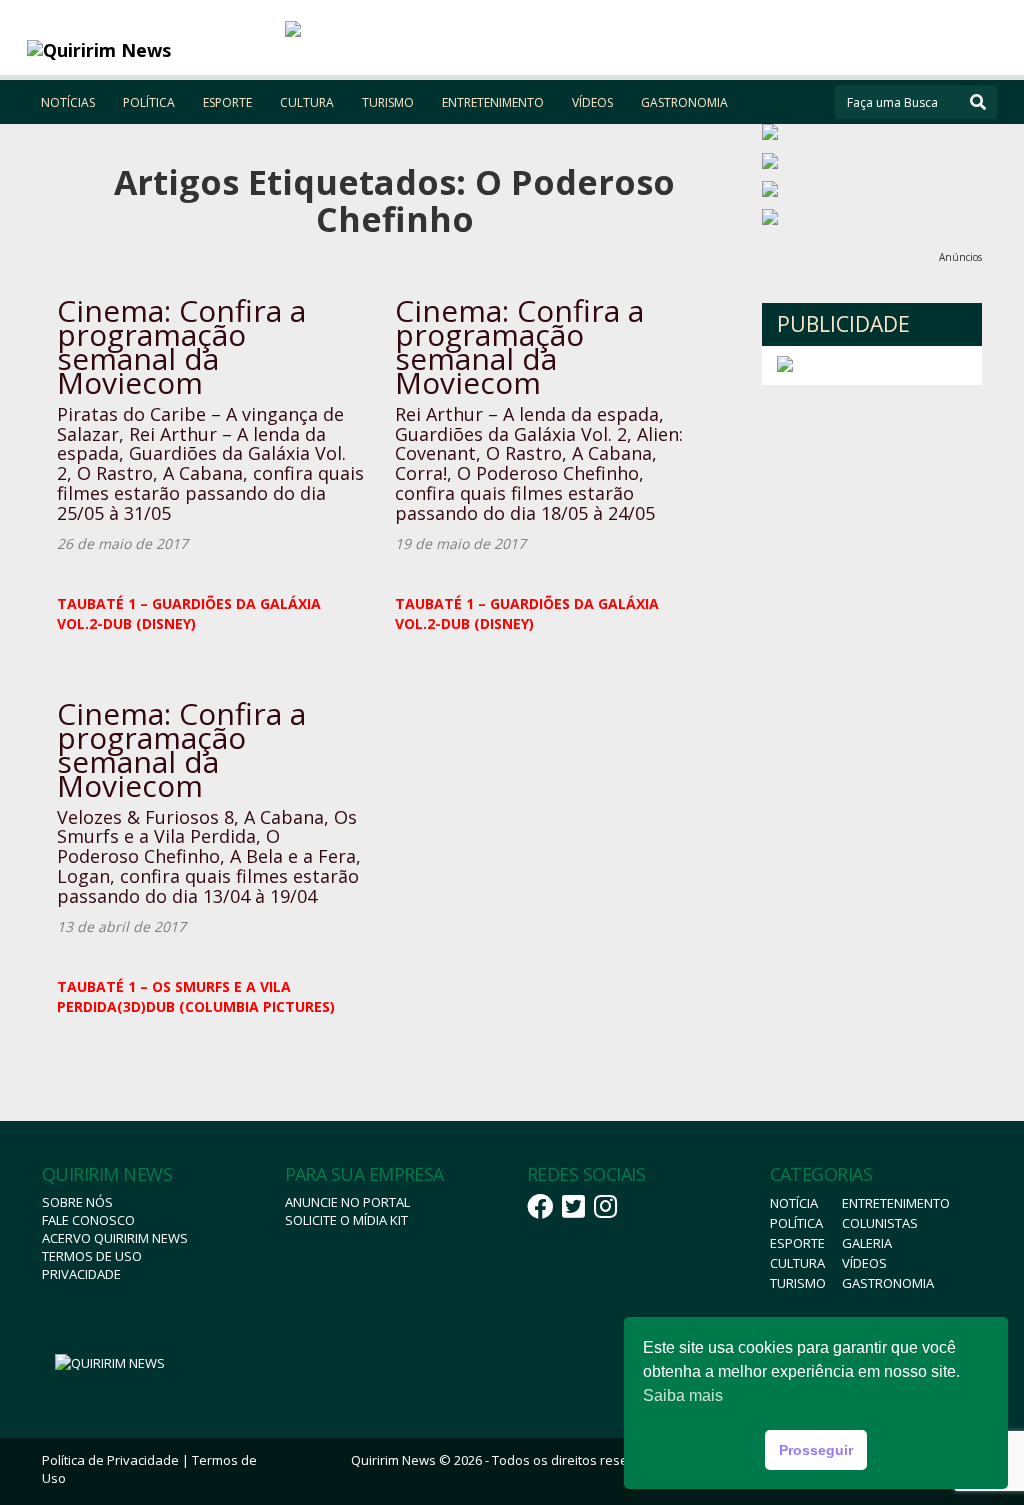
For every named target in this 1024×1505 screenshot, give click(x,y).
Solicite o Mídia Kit (346, 1220)
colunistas (880, 1223)
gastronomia (888, 1283)
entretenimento (896, 1203)
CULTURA (307, 102)
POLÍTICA (149, 102)
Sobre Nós (77, 1202)
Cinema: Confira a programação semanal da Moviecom (181, 346)
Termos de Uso (92, 1256)
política (796, 1223)
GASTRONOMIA (684, 102)
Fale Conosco (88, 1220)
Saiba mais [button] (683, 1395)
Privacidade (81, 1274)
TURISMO (388, 102)
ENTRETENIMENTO (493, 102)
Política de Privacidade (110, 1460)
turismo (798, 1283)
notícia (794, 1203)
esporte (797, 1243)
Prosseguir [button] (816, 1450)
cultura (797, 1263)
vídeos (864, 1263)
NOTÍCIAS (68, 102)
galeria (867, 1243)
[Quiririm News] (148, 50)
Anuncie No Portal (347, 1202)
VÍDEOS (592, 102)
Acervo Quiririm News (115, 1238)
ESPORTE (227, 102)
